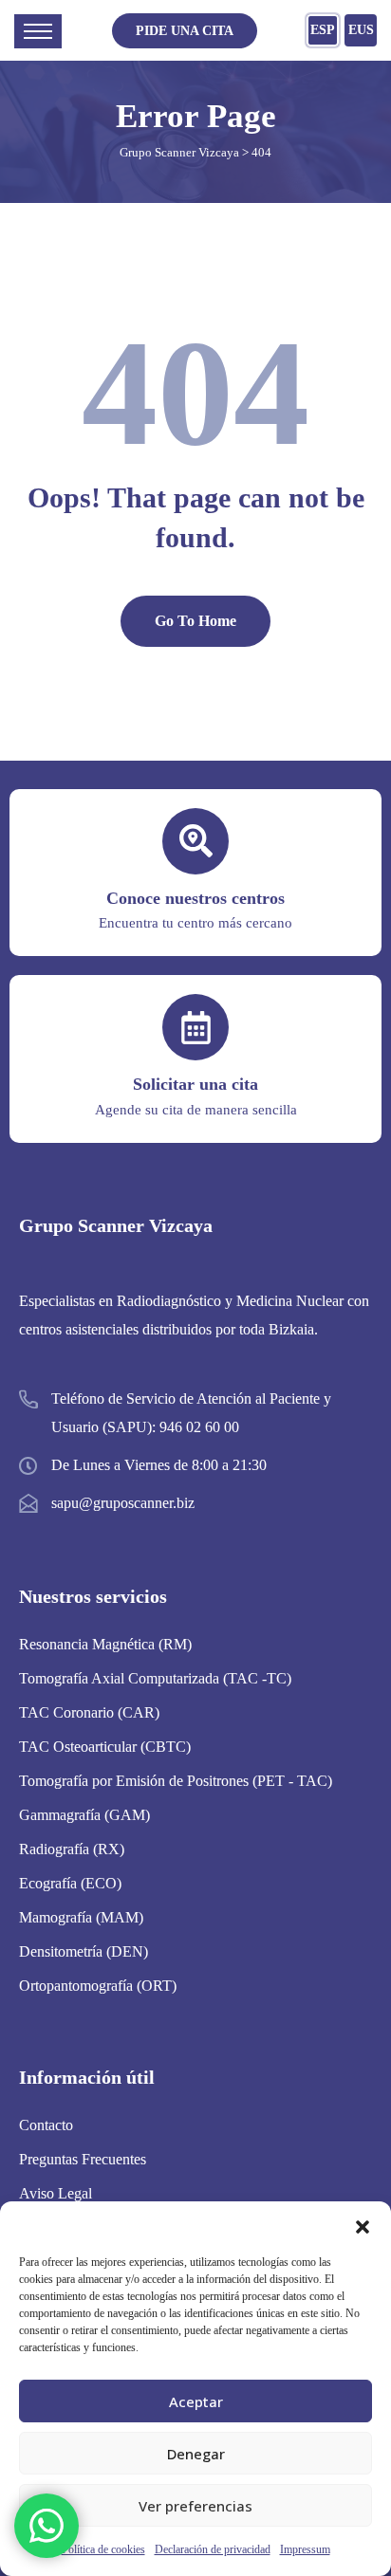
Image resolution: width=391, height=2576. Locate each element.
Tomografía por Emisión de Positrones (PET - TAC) (176, 1781)
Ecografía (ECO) (70, 1883)
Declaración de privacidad (213, 2549)
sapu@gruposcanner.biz (123, 1503)
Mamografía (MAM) (81, 1917)
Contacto (46, 2125)
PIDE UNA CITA (185, 31)
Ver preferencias (195, 2506)
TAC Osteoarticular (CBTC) (105, 1747)
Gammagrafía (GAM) (84, 1815)
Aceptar (196, 2401)
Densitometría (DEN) (84, 1951)
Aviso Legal (56, 2193)
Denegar (196, 2454)
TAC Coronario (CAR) (89, 1712)
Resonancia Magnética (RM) (105, 1644)
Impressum (305, 2549)
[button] (363, 2225)
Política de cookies (103, 2549)
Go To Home (195, 621)
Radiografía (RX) (72, 1849)
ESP (323, 30)
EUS (361, 30)
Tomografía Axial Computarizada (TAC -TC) (155, 1678)
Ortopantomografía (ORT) (98, 1986)
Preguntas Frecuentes (83, 2159)
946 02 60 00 (199, 1427)
